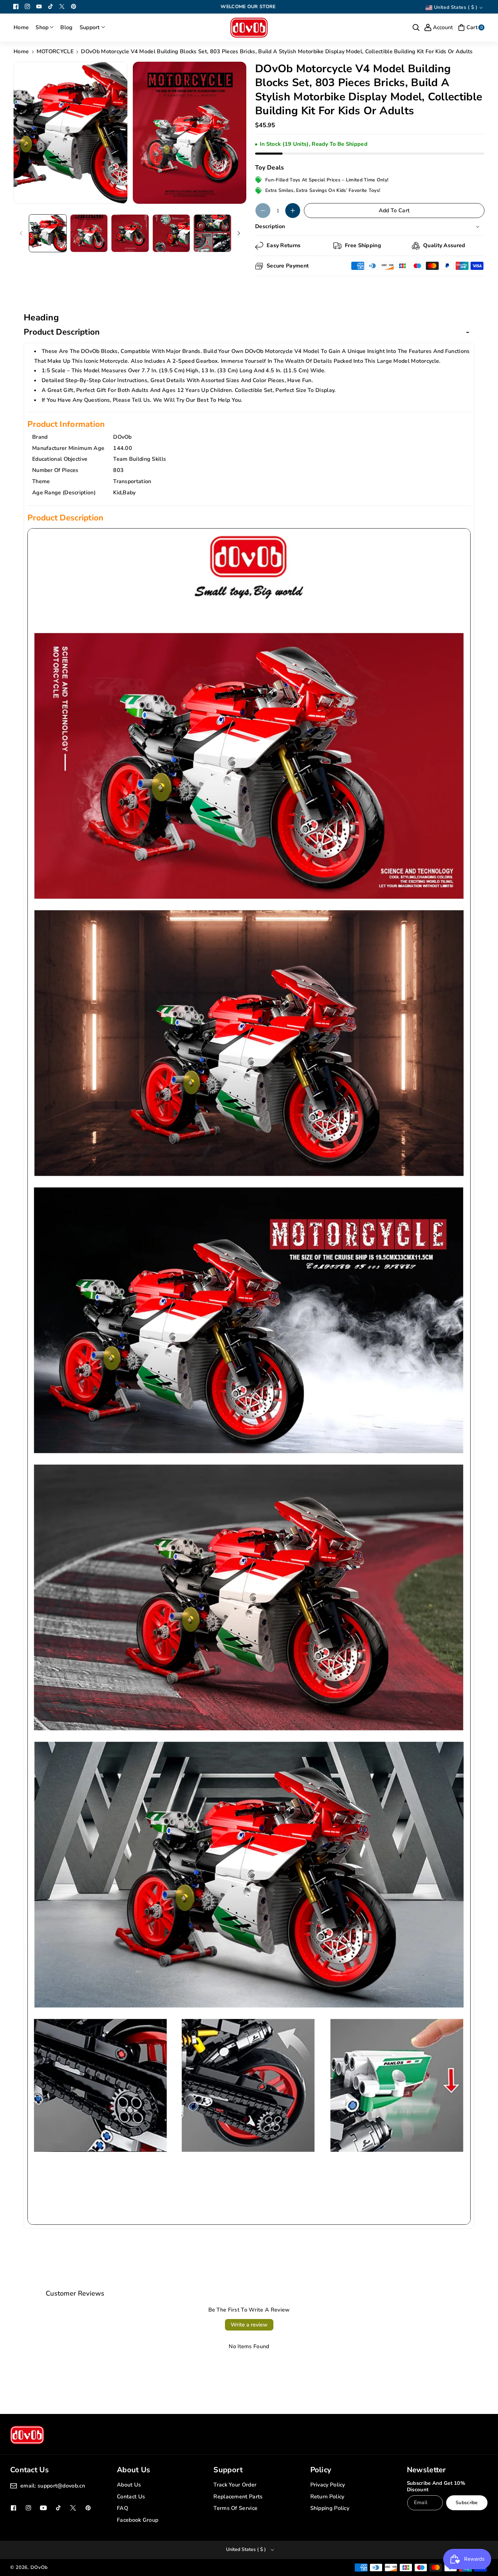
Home (21, 52)
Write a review (249, 2325)
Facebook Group (138, 2520)
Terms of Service (235, 2508)
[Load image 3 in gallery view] (130, 233)
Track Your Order (235, 2485)
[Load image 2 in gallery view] (89, 233)
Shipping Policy (330, 2508)
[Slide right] (239, 233)
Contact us (29, 2470)
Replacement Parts (238, 2497)
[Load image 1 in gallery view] (48, 233)
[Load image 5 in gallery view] (212, 233)
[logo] (27, 2435)
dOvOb (39, 2567)
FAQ (122, 2508)
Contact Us (131, 2497)
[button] (45, 28)
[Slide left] (21, 233)
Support (228, 2470)
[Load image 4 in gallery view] (171, 233)
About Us (133, 2470)
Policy (321, 2470)
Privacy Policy (328, 2485)
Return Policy (327, 2497)
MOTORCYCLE (55, 52)
